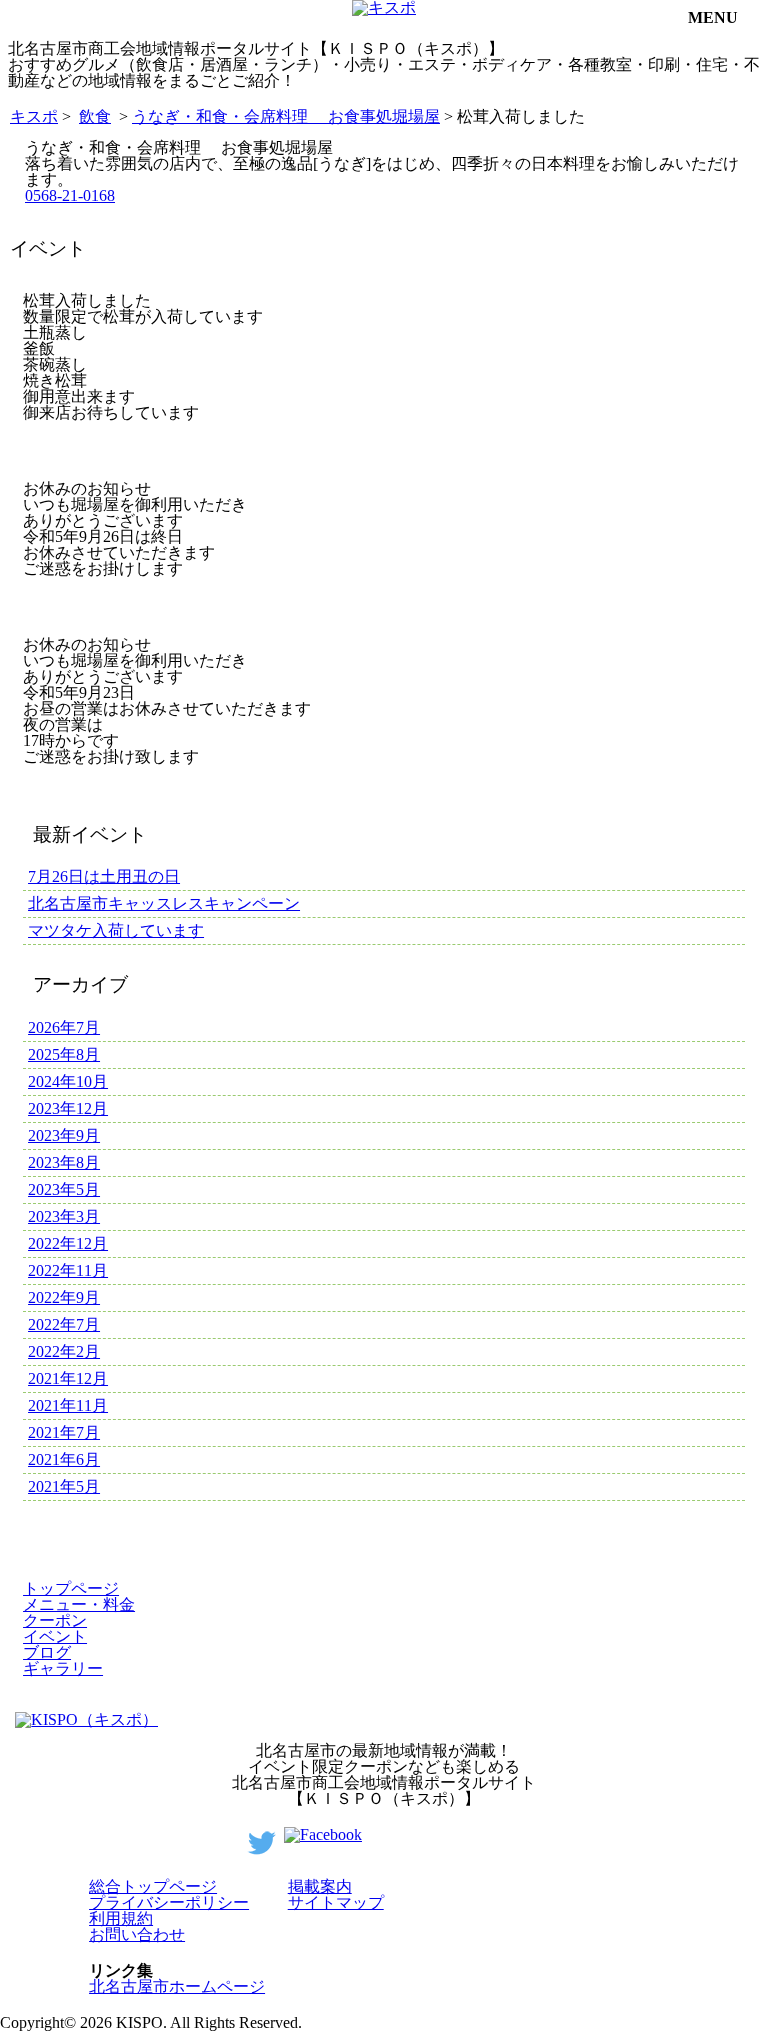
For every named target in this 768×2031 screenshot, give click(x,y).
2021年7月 (64, 1432)
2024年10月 (68, 1081)
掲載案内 (320, 1886)
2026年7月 (64, 1027)
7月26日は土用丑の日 (104, 876)
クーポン (55, 1620)
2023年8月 (64, 1162)
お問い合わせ (137, 1934)
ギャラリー (63, 1668)
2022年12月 (68, 1243)
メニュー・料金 (79, 1604)
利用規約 (121, 1918)
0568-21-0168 (70, 195)
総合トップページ (153, 1886)
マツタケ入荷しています (116, 930)
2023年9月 (64, 1135)
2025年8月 (64, 1054)
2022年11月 (68, 1270)
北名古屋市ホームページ (177, 1987)
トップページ (71, 1588)
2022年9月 (64, 1297)
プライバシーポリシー (169, 1902)
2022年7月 (64, 1324)
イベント (55, 1636)
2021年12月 (68, 1378)
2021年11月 (68, 1405)
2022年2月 (64, 1351)
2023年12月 (68, 1108)
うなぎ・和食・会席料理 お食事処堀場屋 (286, 116)
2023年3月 (64, 1216)
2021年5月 (64, 1486)
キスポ (34, 116)
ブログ (47, 1652)
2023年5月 (64, 1189)
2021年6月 (64, 1459)
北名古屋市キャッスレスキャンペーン (164, 903)
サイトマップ (336, 1902)
